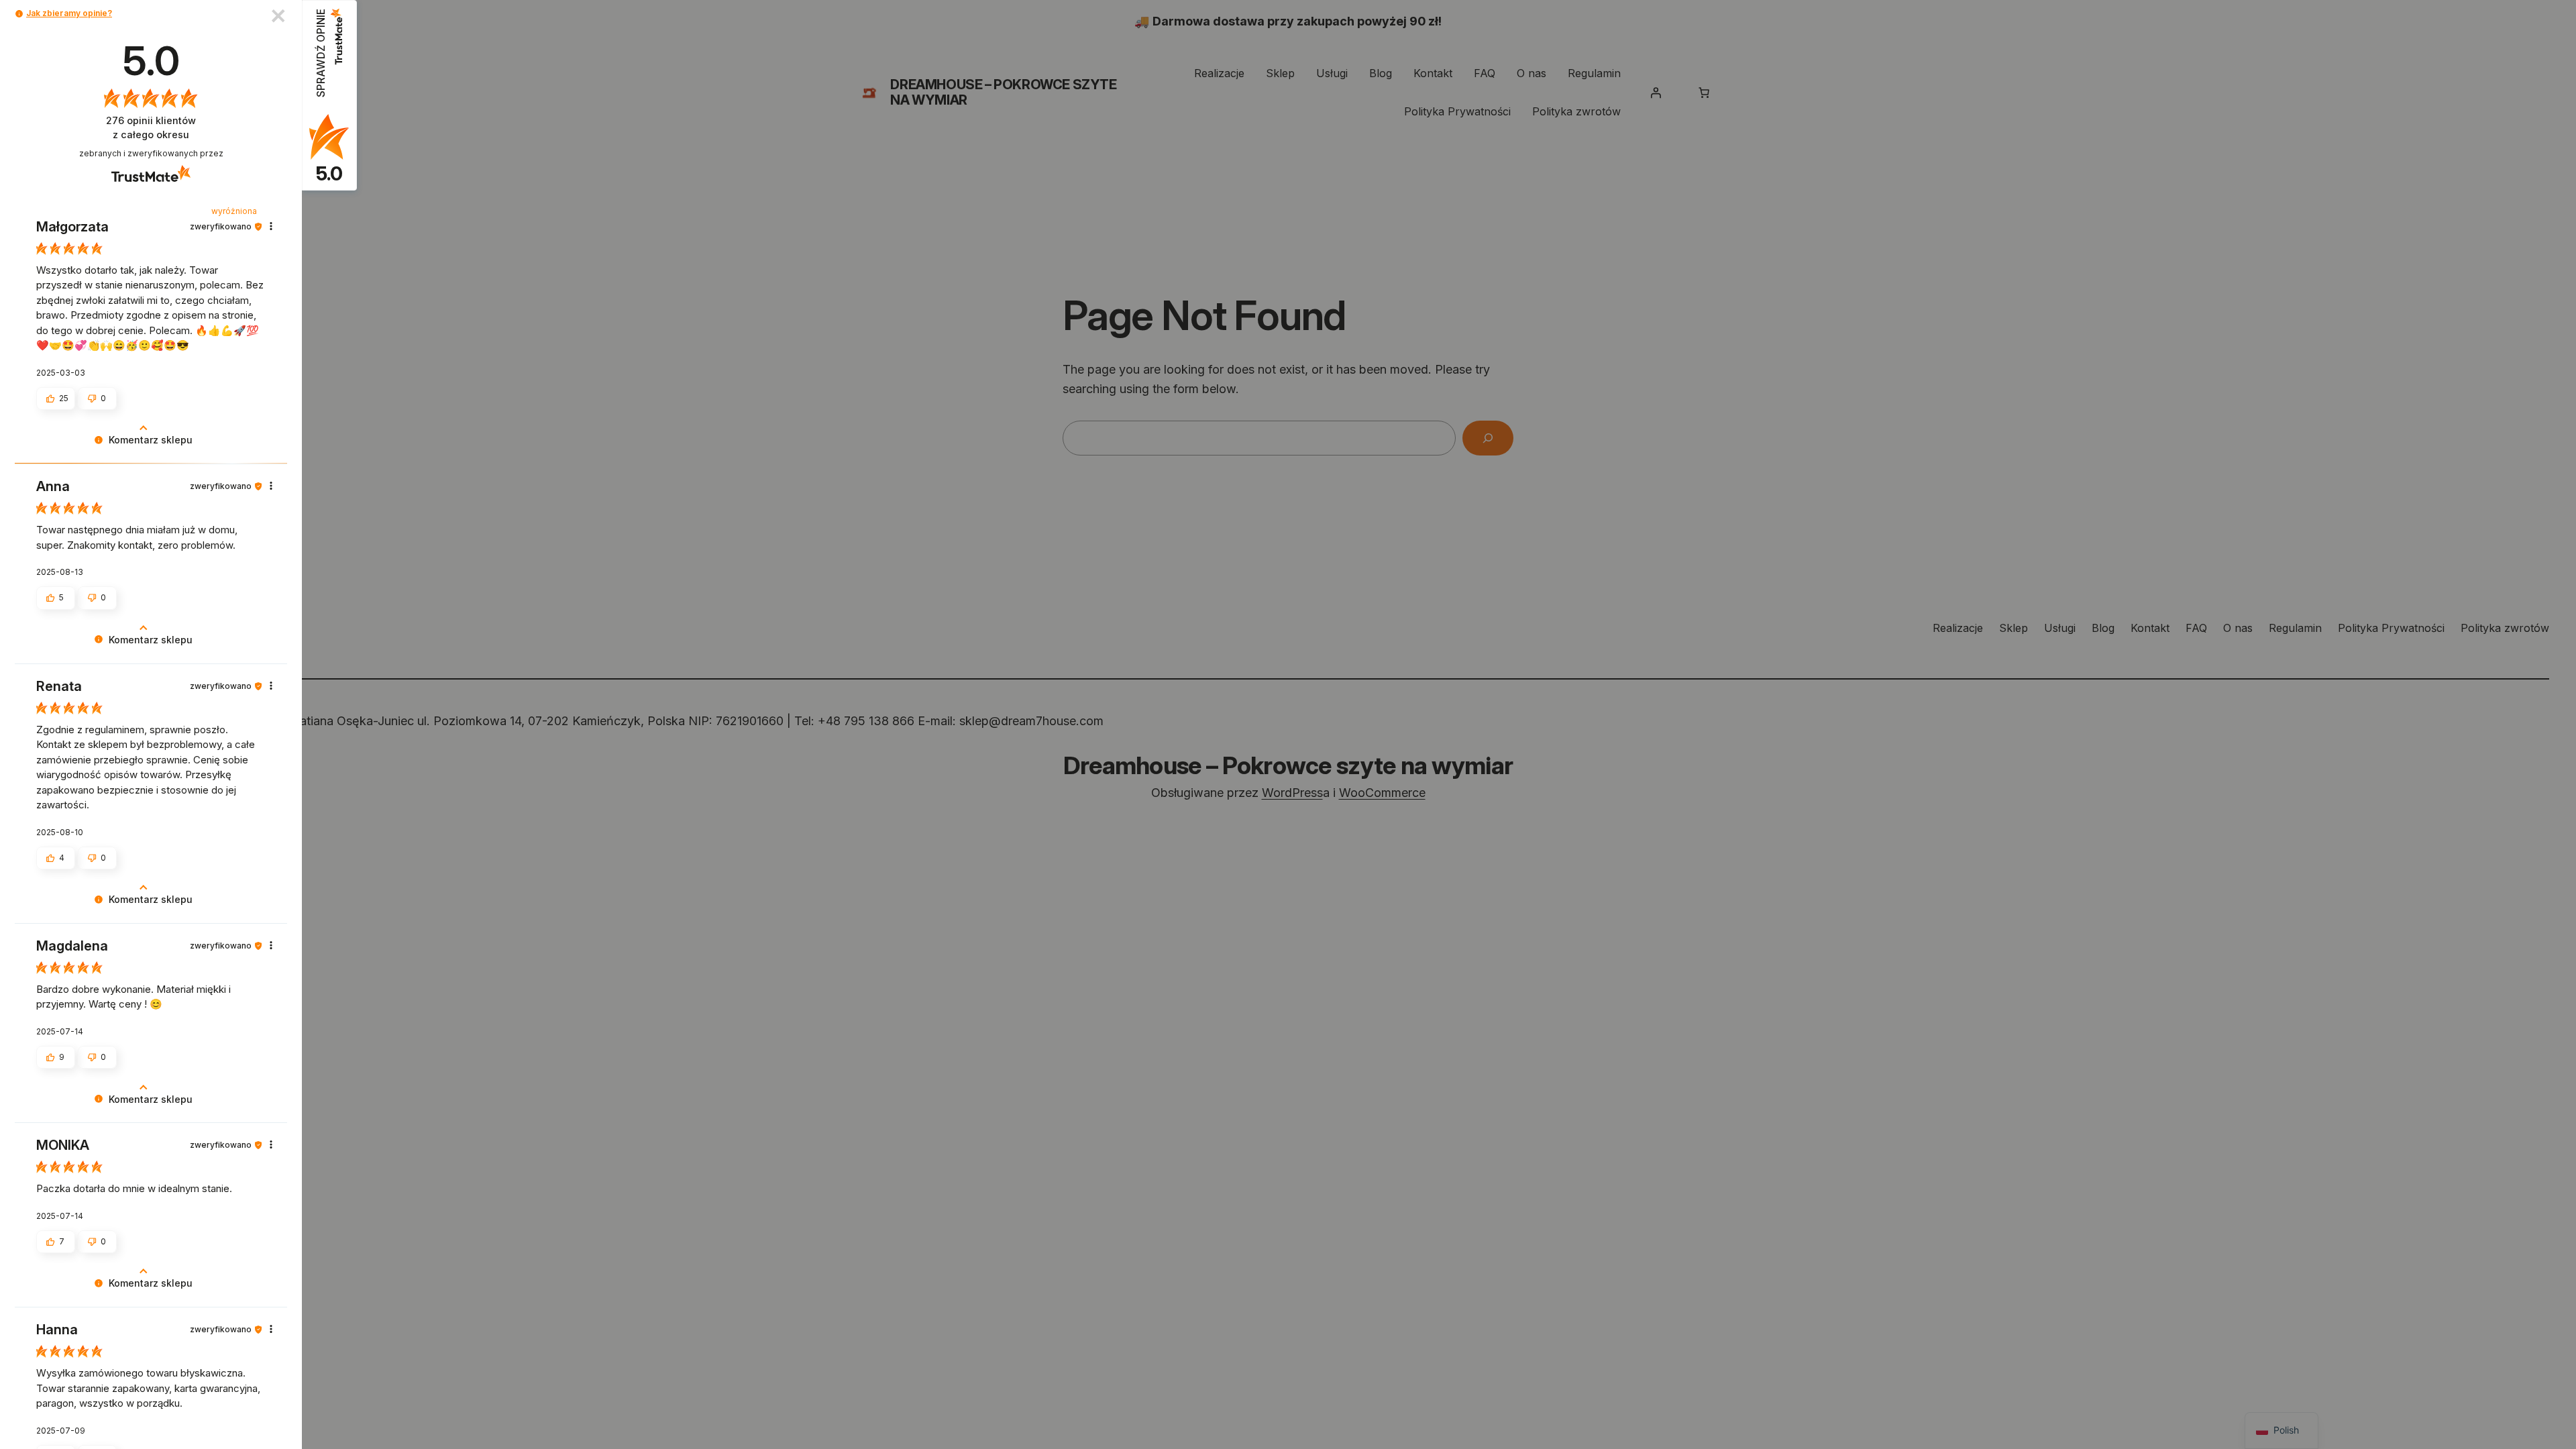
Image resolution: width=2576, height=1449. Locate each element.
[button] (19, 14)
